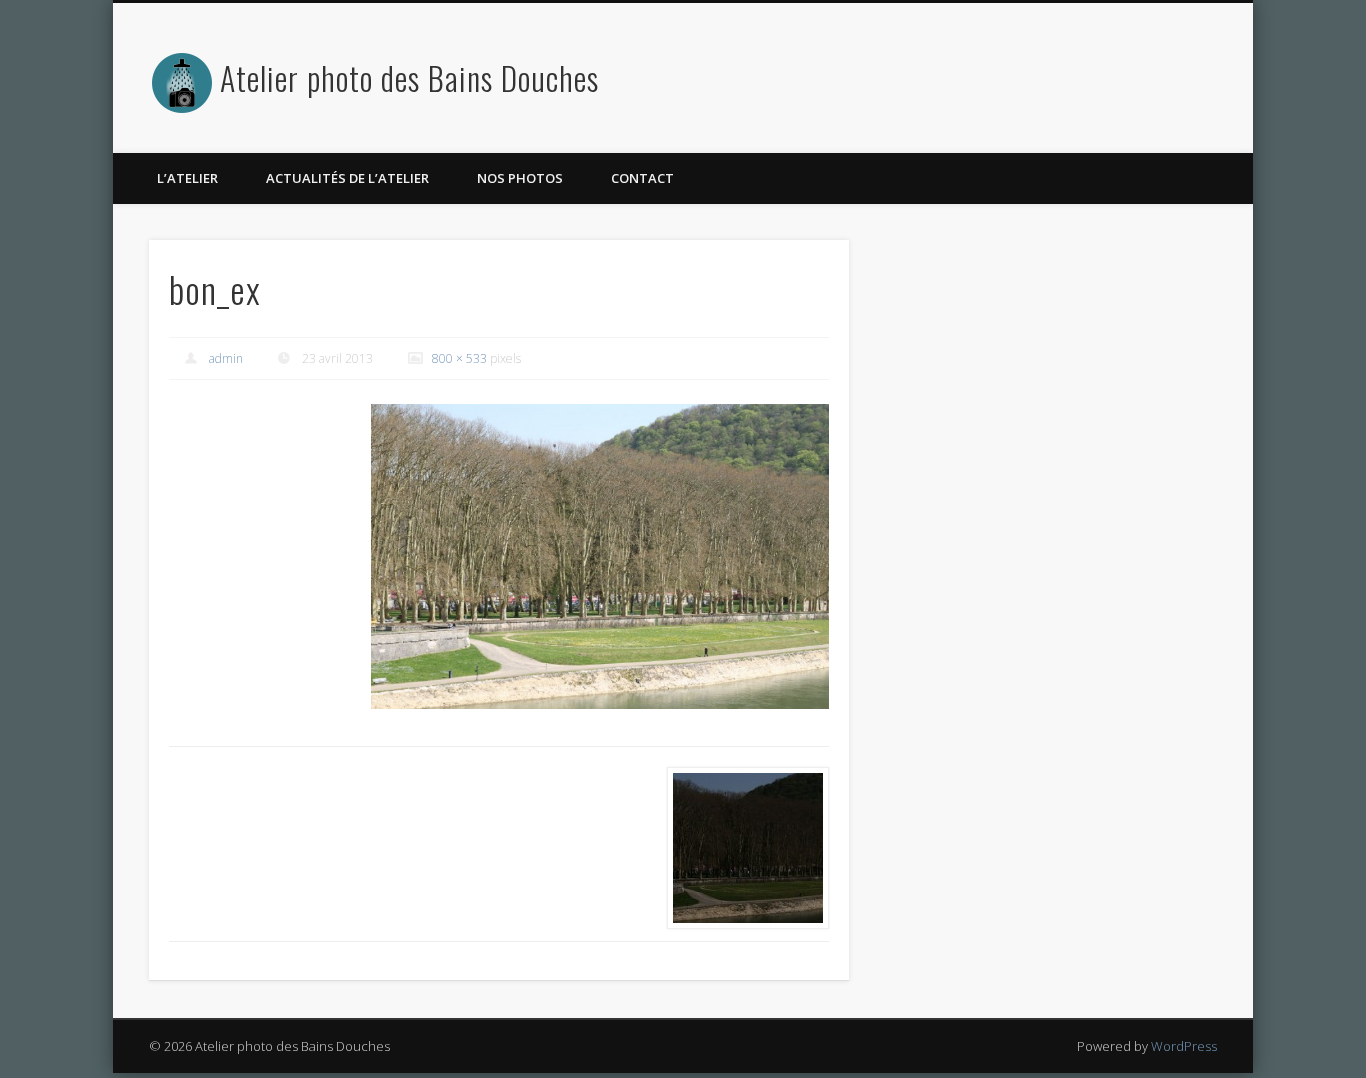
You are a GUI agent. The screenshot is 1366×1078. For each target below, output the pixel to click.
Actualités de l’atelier (347, 178)
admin (226, 358)
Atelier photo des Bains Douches (409, 77)
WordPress (1184, 1046)
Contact (642, 178)
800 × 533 (459, 358)
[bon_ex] (600, 556)
